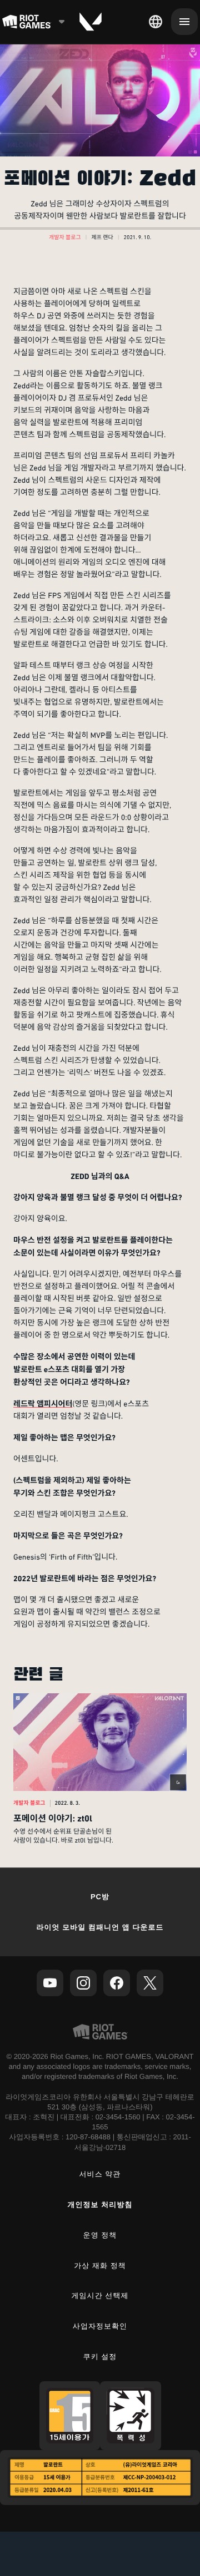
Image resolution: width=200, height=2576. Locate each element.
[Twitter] (150, 1983)
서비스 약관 (100, 2174)
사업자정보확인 (100, 2326)
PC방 (100, 1897)
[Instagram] (83, 1983)
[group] (100, 1769)
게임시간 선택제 (100, 2296)
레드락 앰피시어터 (43, 1404)
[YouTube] (50, 1983)
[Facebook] (117, 1983)
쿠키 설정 (100, 2357)
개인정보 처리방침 (100, 2205)
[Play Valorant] (91, 22)
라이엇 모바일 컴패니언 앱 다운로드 (100, 1927)
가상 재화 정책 (100, 2266)
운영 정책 (100, 2235)
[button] (65, 238)
